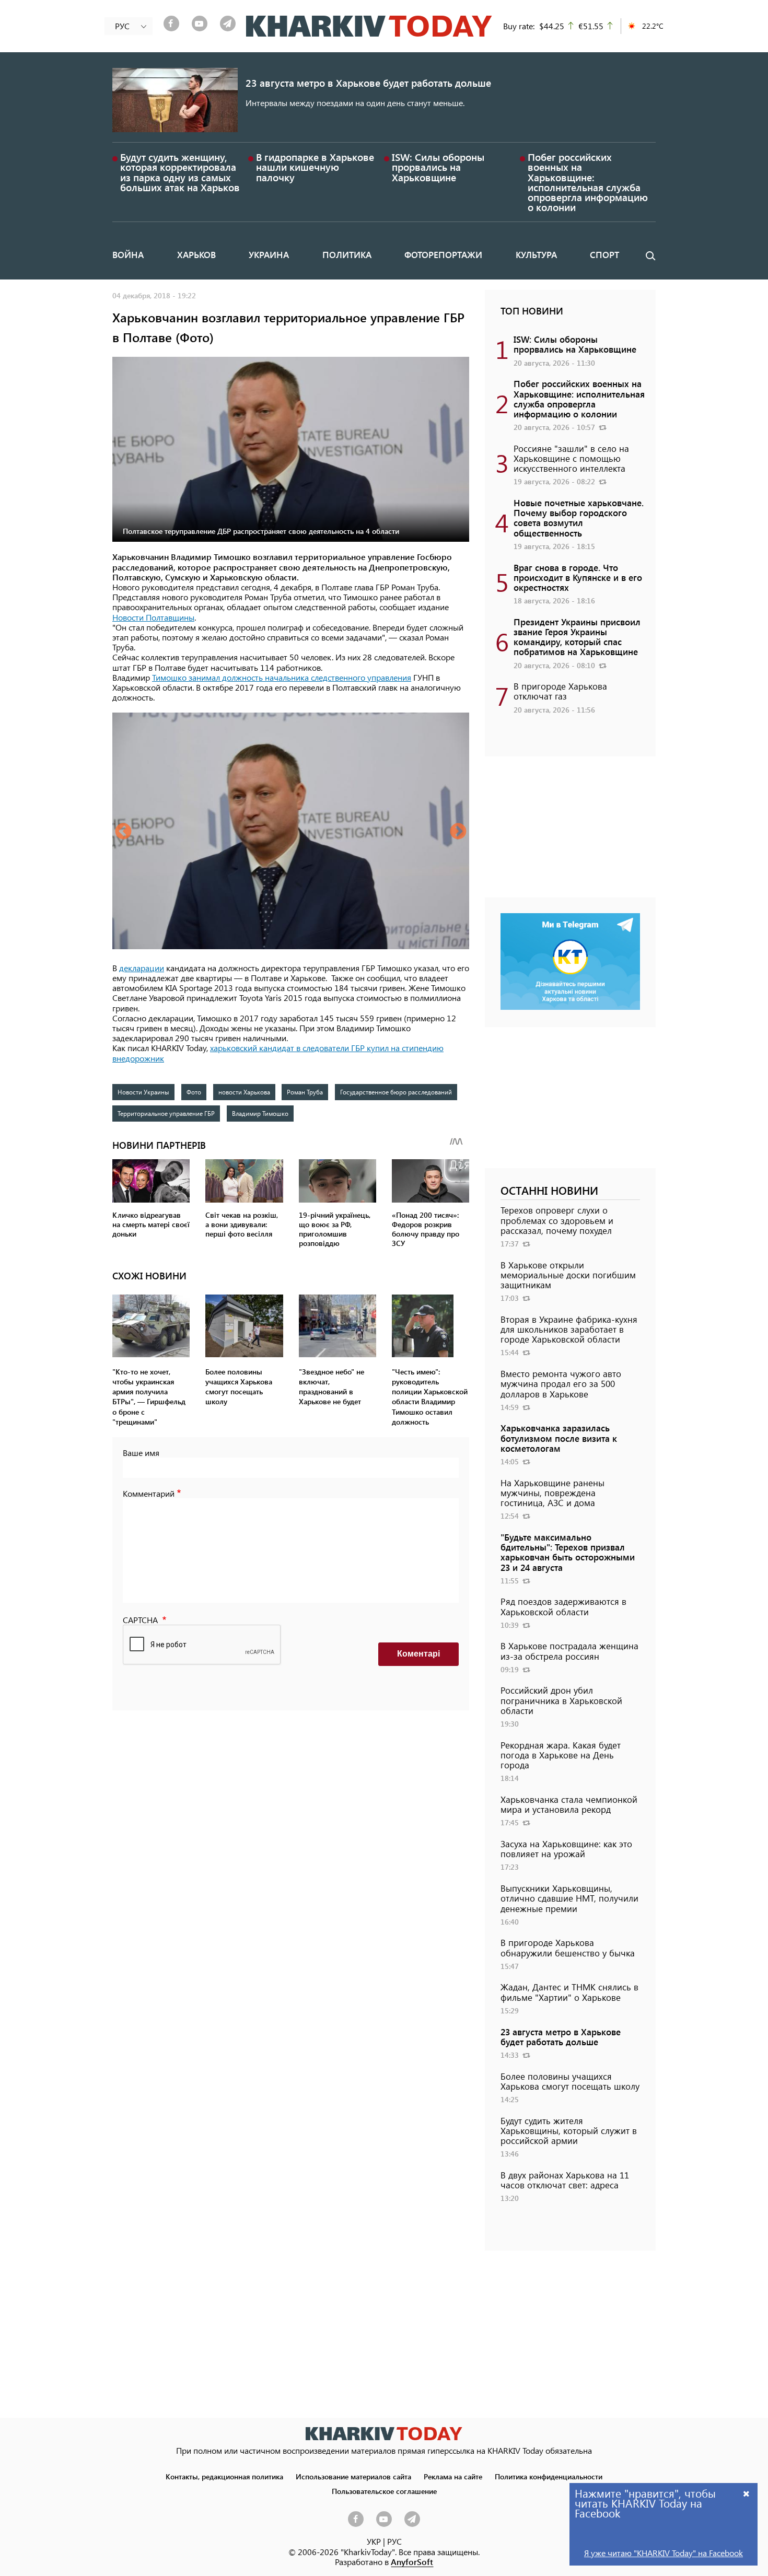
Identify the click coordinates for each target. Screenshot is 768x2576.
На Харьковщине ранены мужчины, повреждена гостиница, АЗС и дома (552, 1493)
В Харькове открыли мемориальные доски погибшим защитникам (568, 1275)
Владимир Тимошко (260, 1113)
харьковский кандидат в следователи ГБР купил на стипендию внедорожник (278, 1053)
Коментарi (418, 1654)
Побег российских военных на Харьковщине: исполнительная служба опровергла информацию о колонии (588, 182)
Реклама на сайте (453, 2476)
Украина (269, 254)
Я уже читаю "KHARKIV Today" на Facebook (664, 2553)
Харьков (196, 254)
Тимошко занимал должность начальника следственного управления (282, 677)
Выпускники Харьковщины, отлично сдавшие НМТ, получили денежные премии (569, 1898)
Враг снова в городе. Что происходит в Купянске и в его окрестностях (578, 577)
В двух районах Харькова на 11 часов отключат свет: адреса (565, 2180)
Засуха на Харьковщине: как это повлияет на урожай (566, 1849)
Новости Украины (143, 1092)
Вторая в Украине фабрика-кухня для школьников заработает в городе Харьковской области (569, 1329)
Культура (536, 254)
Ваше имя (141, 1453)
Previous (123, 832)
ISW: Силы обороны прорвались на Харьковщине (438, 167)
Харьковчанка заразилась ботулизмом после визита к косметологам (559, 1438)
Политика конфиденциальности (549, 2476)
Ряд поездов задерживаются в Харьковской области (563, 1606)
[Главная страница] (384, 2434)
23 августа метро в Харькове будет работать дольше (368, 83)
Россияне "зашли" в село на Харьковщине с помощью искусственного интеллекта (571, 458)
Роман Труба (305, 1092)
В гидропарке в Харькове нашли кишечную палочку (315, 167)
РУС (394, 2541)
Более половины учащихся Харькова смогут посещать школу (570, 2081)
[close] (747, 2493)
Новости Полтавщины (153, 617)
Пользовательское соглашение (384, 2491)
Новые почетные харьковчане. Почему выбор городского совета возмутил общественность (579, 518)
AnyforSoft (412, 2562)
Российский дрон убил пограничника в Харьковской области (561, 1700)
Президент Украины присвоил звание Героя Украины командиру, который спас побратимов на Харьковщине (577, 637)
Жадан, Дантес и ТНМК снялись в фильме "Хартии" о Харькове (569, 1992)
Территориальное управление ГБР (166, 1113)
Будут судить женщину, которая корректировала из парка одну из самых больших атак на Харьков (180, 172)
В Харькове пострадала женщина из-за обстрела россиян (569, 1651)
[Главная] (369, 26)
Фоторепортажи (443, 254)
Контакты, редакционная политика (224, 2476)
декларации (142, 968)
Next (458, 832)
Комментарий (149, 1493)
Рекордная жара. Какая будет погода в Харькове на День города (561, 1755)
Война (128, 254)
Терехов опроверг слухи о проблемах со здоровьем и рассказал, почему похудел (557, 1220)
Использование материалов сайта (353, 2476)
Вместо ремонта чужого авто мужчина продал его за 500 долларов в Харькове (561, 1383)
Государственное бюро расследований (396, 1092)
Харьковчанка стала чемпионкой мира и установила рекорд (569, 1804)
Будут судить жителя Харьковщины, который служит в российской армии (569, 2130)
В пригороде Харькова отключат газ (560, 691)
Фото (194, 1092)
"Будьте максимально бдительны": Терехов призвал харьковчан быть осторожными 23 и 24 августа (568, 1552)
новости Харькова (244, 1092)
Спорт (604, 254)
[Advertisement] (570, 832)
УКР (374, 2541)
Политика (347, 254)
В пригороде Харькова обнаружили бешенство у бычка (568, 1947)
